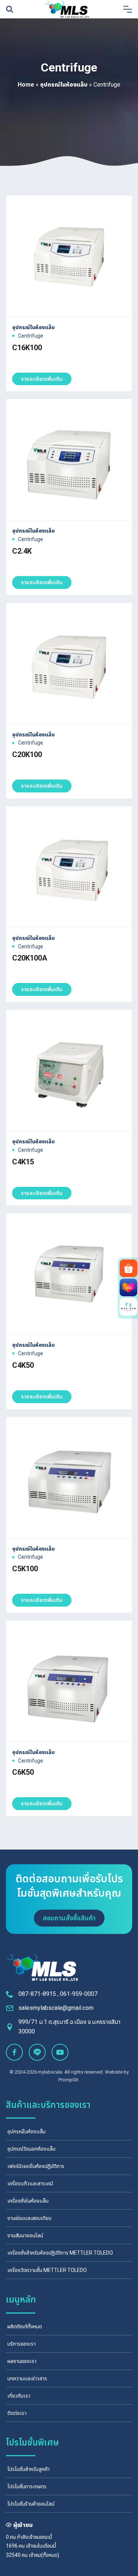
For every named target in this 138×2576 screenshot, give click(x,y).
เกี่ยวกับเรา (19, 2396)
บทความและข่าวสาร (27, 2378)
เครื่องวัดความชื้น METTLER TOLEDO (47, 2270)
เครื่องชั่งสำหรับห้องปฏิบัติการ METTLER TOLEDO (60, 2253)
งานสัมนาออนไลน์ (25, 2235)
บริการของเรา (22, 2344)
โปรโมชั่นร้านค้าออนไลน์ (31, 2504)
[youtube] (60, 2052)
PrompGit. (69, 2080)
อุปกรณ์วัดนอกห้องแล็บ (31, 2149)
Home (26, 85)
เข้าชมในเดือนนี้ (41, 2546)
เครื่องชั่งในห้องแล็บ (28, 2201)
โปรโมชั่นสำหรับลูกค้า (29, 2469)
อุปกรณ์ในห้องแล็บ (64, 85)
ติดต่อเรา (17, 2413)
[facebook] (14, 2052)
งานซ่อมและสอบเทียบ (29, 2218)
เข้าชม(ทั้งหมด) (44, 2555)
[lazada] (128, 1287)
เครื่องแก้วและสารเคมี (30, 2183)
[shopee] (128, 1268)
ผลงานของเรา (22, 2361)
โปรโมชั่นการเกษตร (27, 2486)
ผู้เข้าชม (23, 2525)
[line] (37, 2052)
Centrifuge (31, 336)
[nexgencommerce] (128, 1307)
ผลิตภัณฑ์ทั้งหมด (25, 2326)
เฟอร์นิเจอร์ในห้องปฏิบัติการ (36, 2166)
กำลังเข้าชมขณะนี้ (34, 2537)
